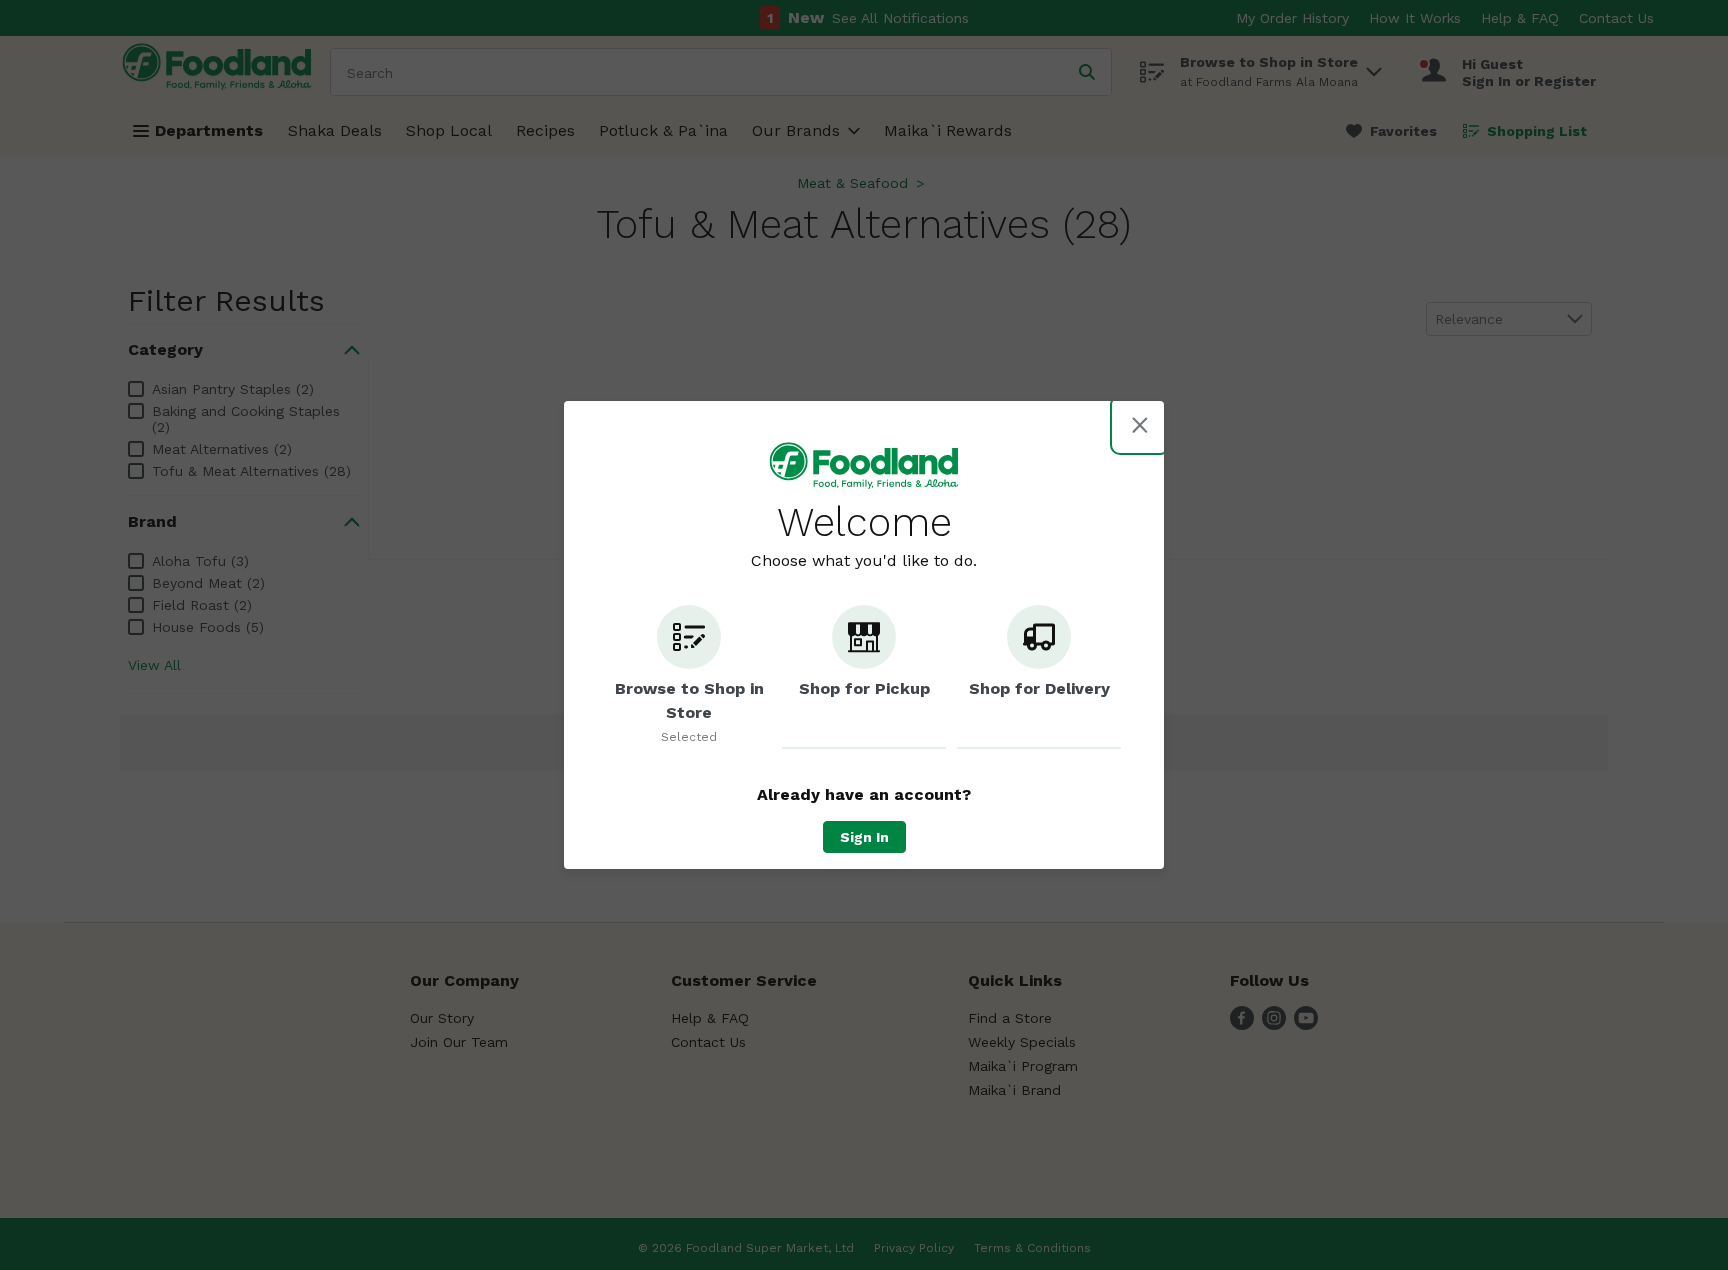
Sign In (864, 837)
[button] (689, 677)
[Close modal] (1140, 425)
